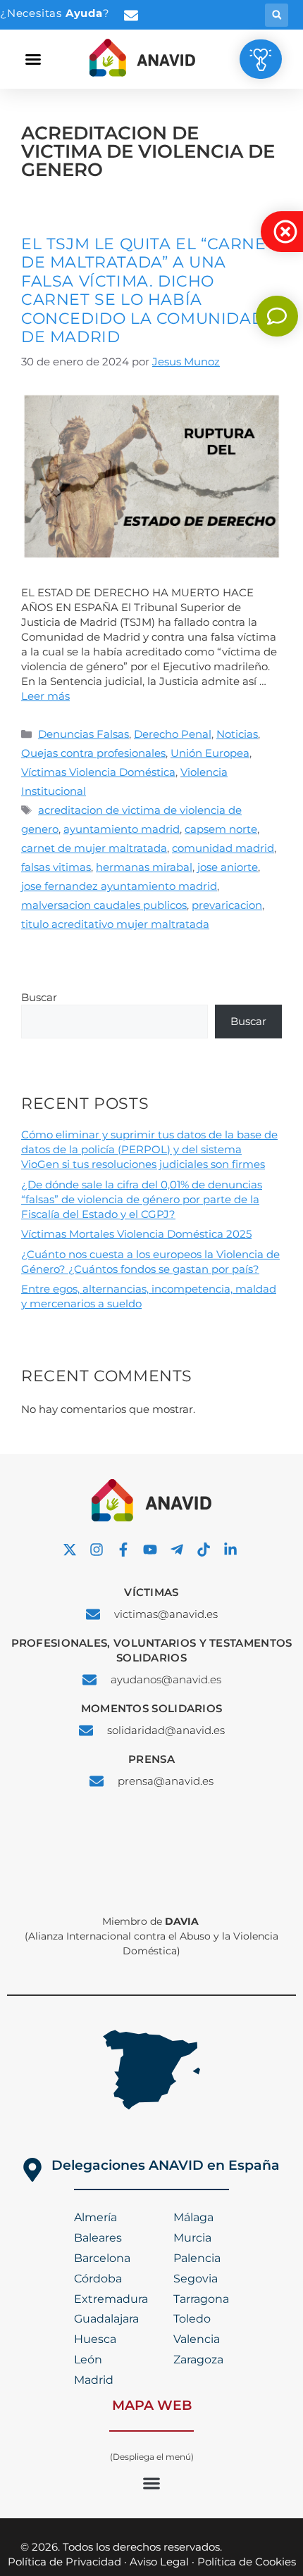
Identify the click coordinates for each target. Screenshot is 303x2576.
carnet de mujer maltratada (94, 848)
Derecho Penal (173, 734)
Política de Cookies (247, 2562)
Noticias (237, 734)
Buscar (39, 997)
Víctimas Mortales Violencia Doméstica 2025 (136, 1234)
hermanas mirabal (144, 867)
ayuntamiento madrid (122, 829)
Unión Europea (210, 753)
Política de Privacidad (64, 2562)
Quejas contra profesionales (93, 753)
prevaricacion (227, 905)
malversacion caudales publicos (104, 905)
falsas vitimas (56, 867)
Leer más (45, 696)
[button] (277, 15)
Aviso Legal (159, 2562)
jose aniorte (228, 867)
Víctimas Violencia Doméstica (98, 772)
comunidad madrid (223, 848)
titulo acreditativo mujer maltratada (115, 924)
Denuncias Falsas (84, 734)
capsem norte (221, 829)
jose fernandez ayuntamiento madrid (119, 886)
